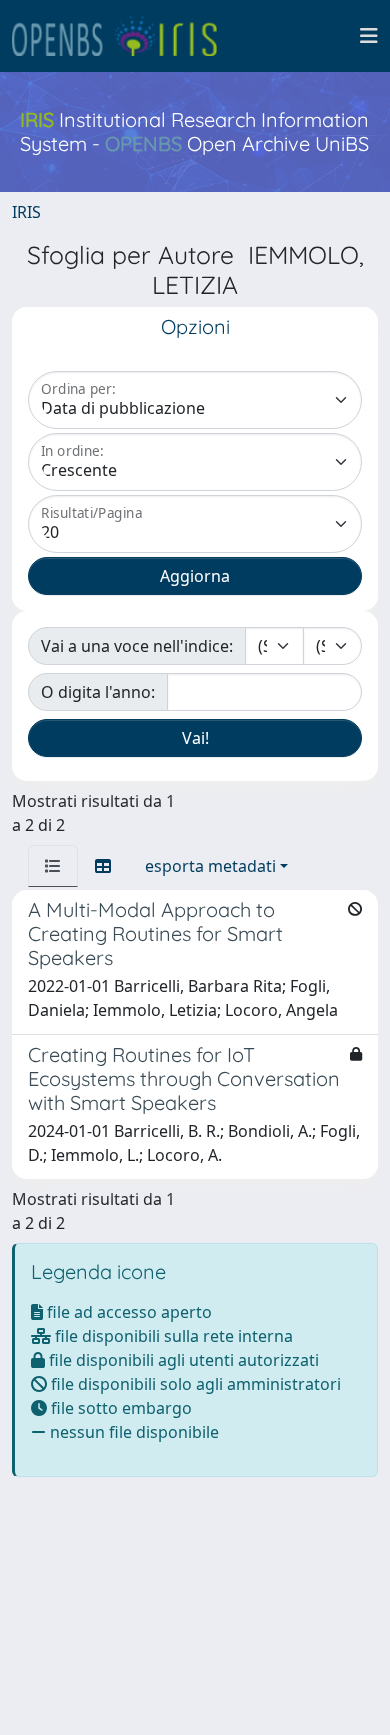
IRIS (26, 212)
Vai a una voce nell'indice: (137, 646)
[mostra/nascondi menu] (369, 36)
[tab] (53, 866)
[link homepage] (123, 36)
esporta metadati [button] (210, 866)
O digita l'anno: (98, 692)
